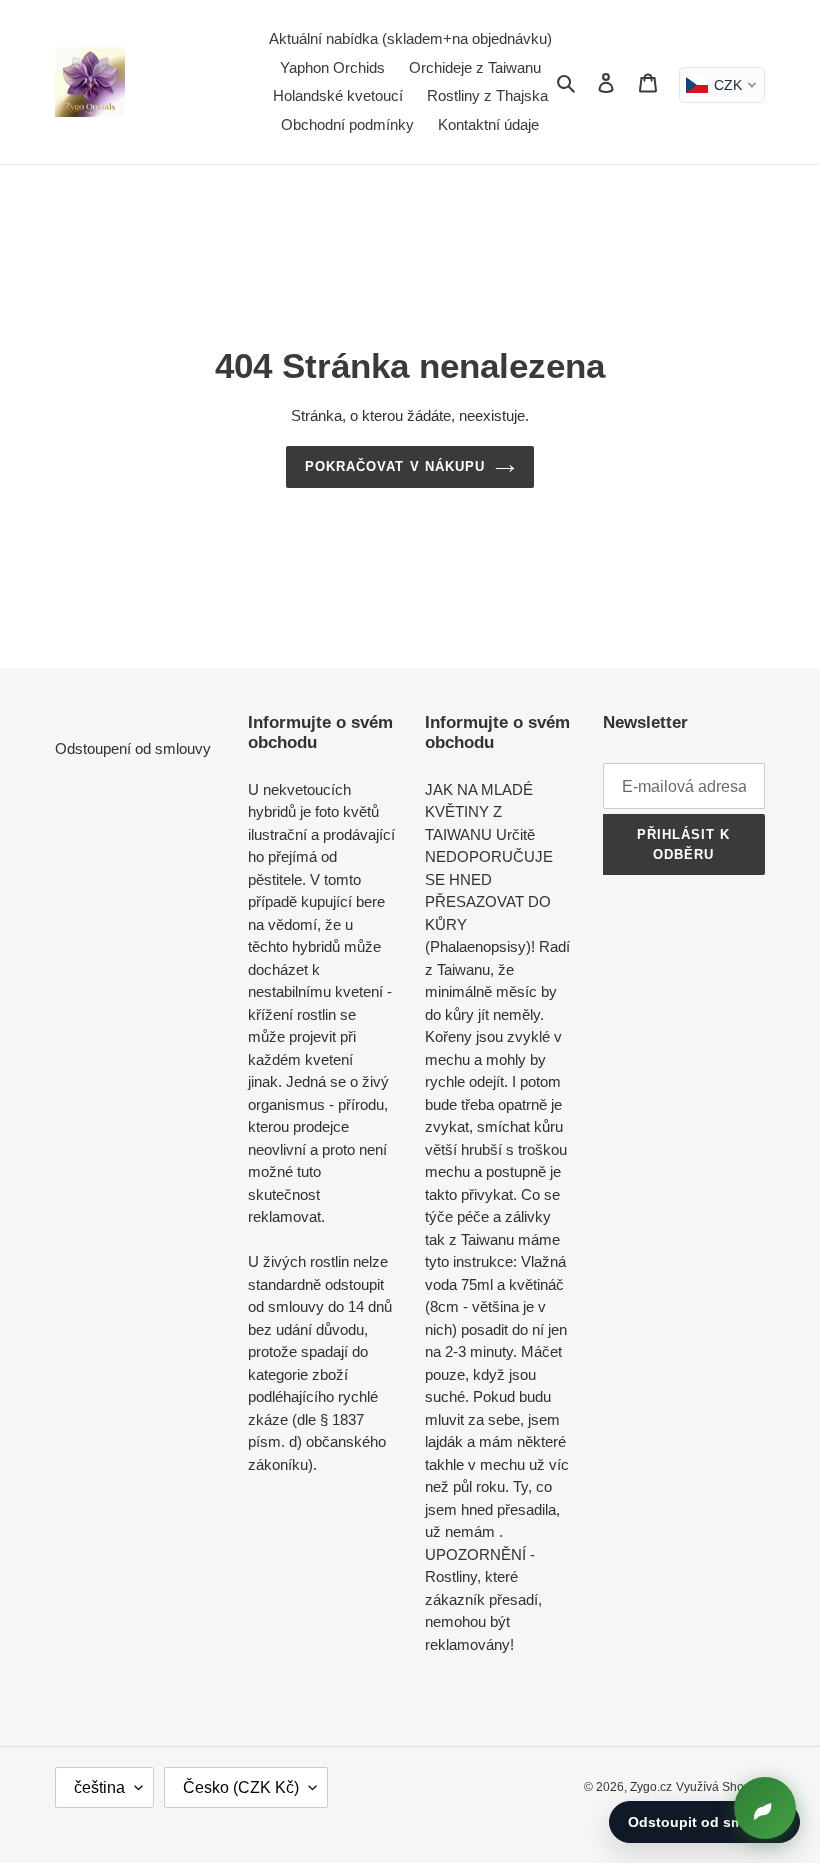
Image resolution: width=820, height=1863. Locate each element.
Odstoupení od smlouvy (133, 748)
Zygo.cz (651, 1787)
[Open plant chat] (765, 1808)
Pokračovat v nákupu (395, 466)
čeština (99, 1787)
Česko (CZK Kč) (241, 1787)
